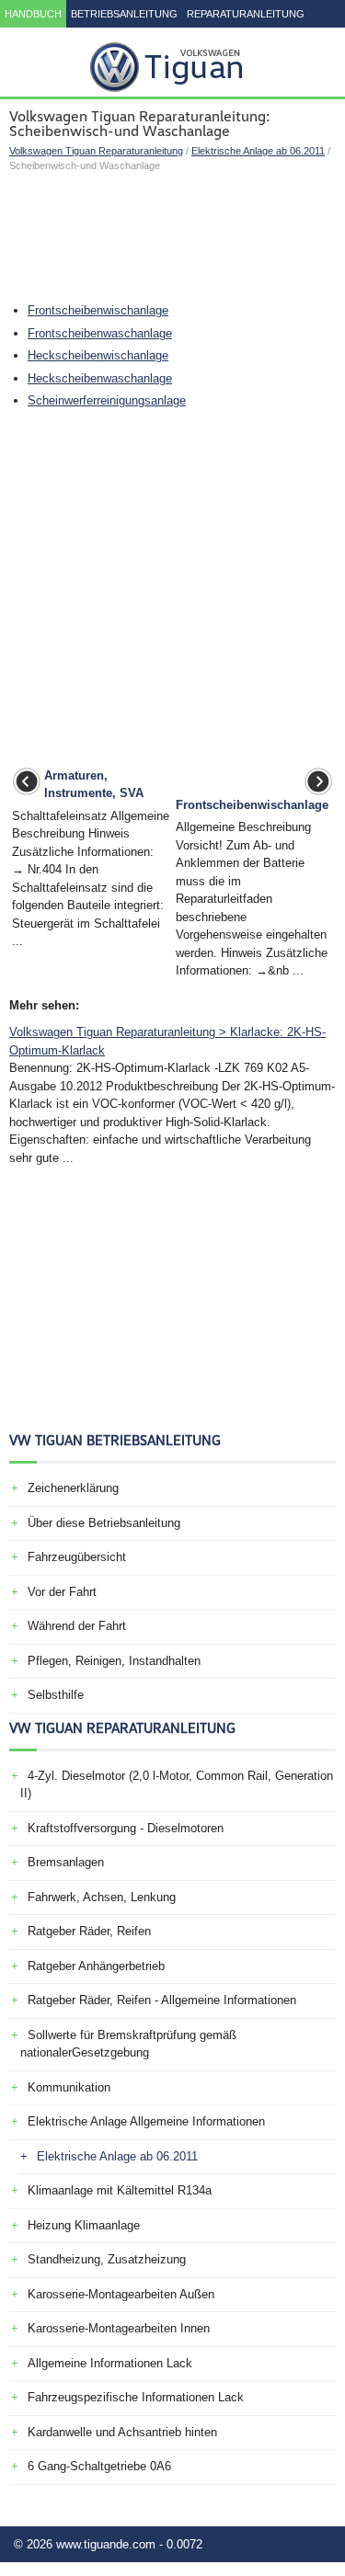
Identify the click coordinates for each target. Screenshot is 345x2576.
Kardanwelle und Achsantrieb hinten (122, 2432)
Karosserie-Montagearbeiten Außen (121, 2294)
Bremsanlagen (66, 1862)
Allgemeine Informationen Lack (110, 2363)
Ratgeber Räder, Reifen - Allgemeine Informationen (162, 2000)
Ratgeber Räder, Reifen (89, 1931)
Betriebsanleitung (124, 14)
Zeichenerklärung (73, 1488)
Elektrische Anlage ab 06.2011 (258, 151)
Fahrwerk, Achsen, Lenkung (102, 1897)
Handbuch (33, 14)
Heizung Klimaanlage (84, 2225)
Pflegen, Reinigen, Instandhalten (114, 1661)
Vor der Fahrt (62, 1592)
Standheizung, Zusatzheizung (107, 2259)
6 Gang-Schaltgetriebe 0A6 (99, 2466)
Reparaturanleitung (246, 14)
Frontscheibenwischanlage (98, 310)
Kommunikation (69, 2087)
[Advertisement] (172, 237)
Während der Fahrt (77, 1626)
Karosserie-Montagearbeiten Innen (119, 2328)
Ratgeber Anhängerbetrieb (96, 1966)
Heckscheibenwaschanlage (100, 378)
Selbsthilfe (56, 1695)
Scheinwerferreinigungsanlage (107, 400)
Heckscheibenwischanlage (98, 355)
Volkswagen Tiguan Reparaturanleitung (96, 151)
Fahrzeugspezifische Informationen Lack (136, 2397)
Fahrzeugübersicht (77, 1557)
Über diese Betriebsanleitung (104, 1523)
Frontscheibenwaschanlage (100, 333)
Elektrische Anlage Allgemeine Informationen (146, 2121)
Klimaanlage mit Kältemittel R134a (120, 2190)
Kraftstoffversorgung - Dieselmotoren (126, 1828)
